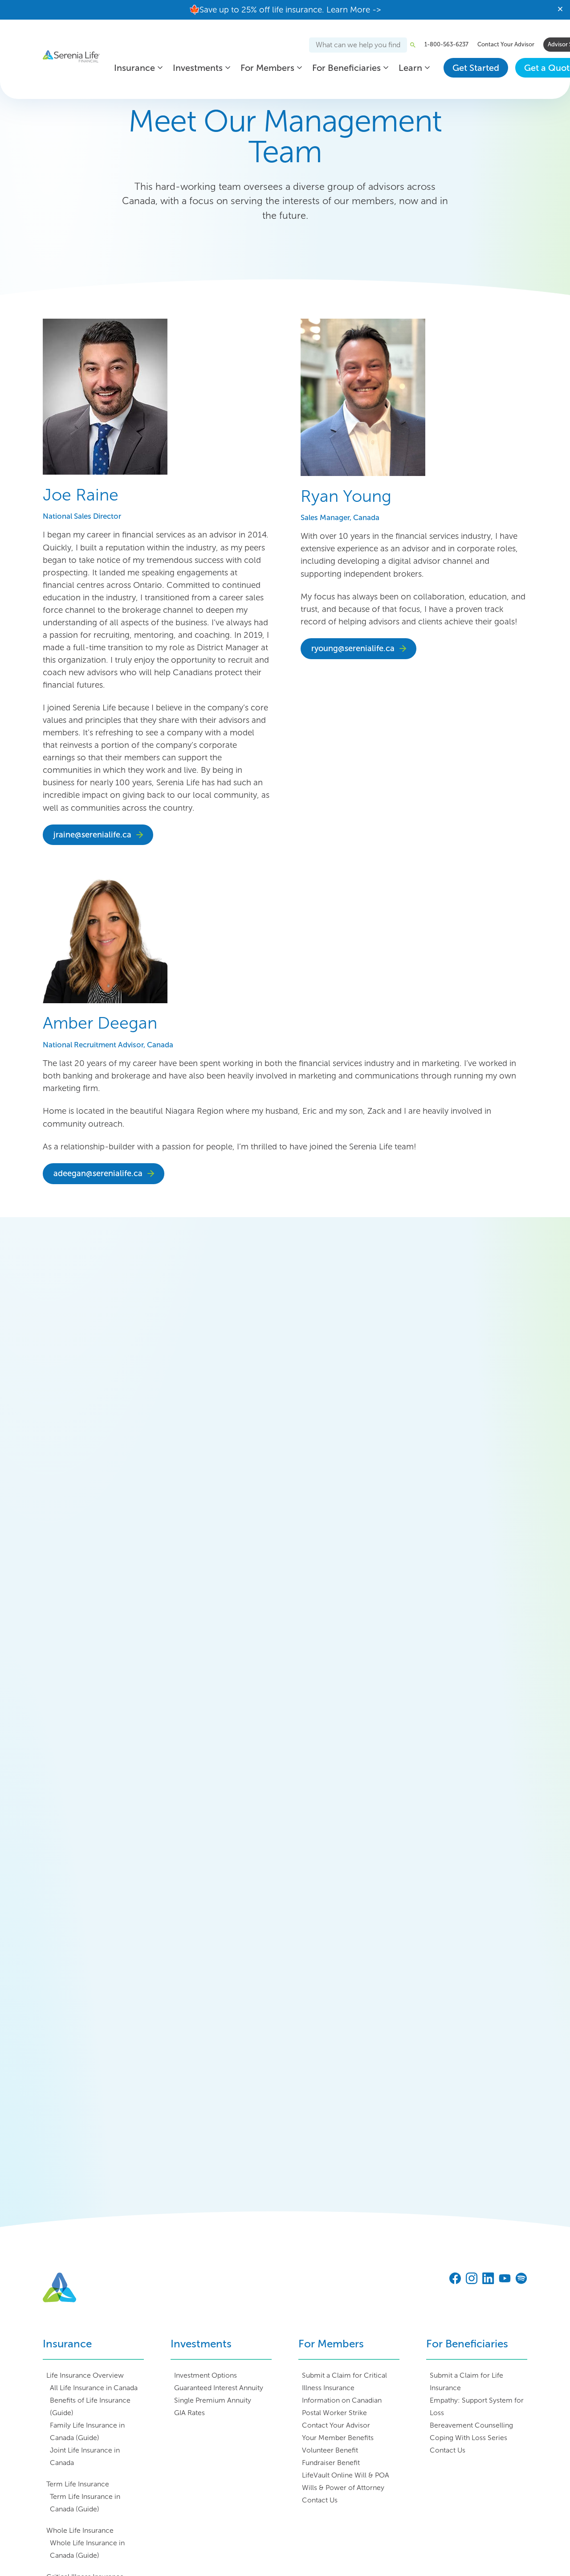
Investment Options (206, 2375)
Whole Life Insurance (80, 2530)
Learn (410, 68)
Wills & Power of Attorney (343, 2488)
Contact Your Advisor (506, 44)
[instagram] (472, 2279)
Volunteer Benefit (330, 2450)
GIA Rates (189, 2413)
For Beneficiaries (346, 68)
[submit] (413, 45)
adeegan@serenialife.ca (98, 1173)
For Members (267, 68)
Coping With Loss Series (468, 2438)
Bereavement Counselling (471, 2425)
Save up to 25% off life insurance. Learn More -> (290, 10)
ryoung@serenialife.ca (353, 648)
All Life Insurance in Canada (94, 2388)
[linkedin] (488, 2279)
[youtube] (505, 2279)
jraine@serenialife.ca (92, 835)
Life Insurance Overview (85, 2375)
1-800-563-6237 (446, 44)
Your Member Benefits (338, 2438)
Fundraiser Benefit (331, 2463)
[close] (560, 10)
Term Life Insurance (78, 2484)
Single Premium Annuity (213, 2400)
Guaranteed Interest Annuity (219, 2388)
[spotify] (521, 2279)
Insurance (134, 68)
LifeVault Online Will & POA (346, 2475)
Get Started (476, 68)
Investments (198, 68)
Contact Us (320, 2500)
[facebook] (455, 2279)
